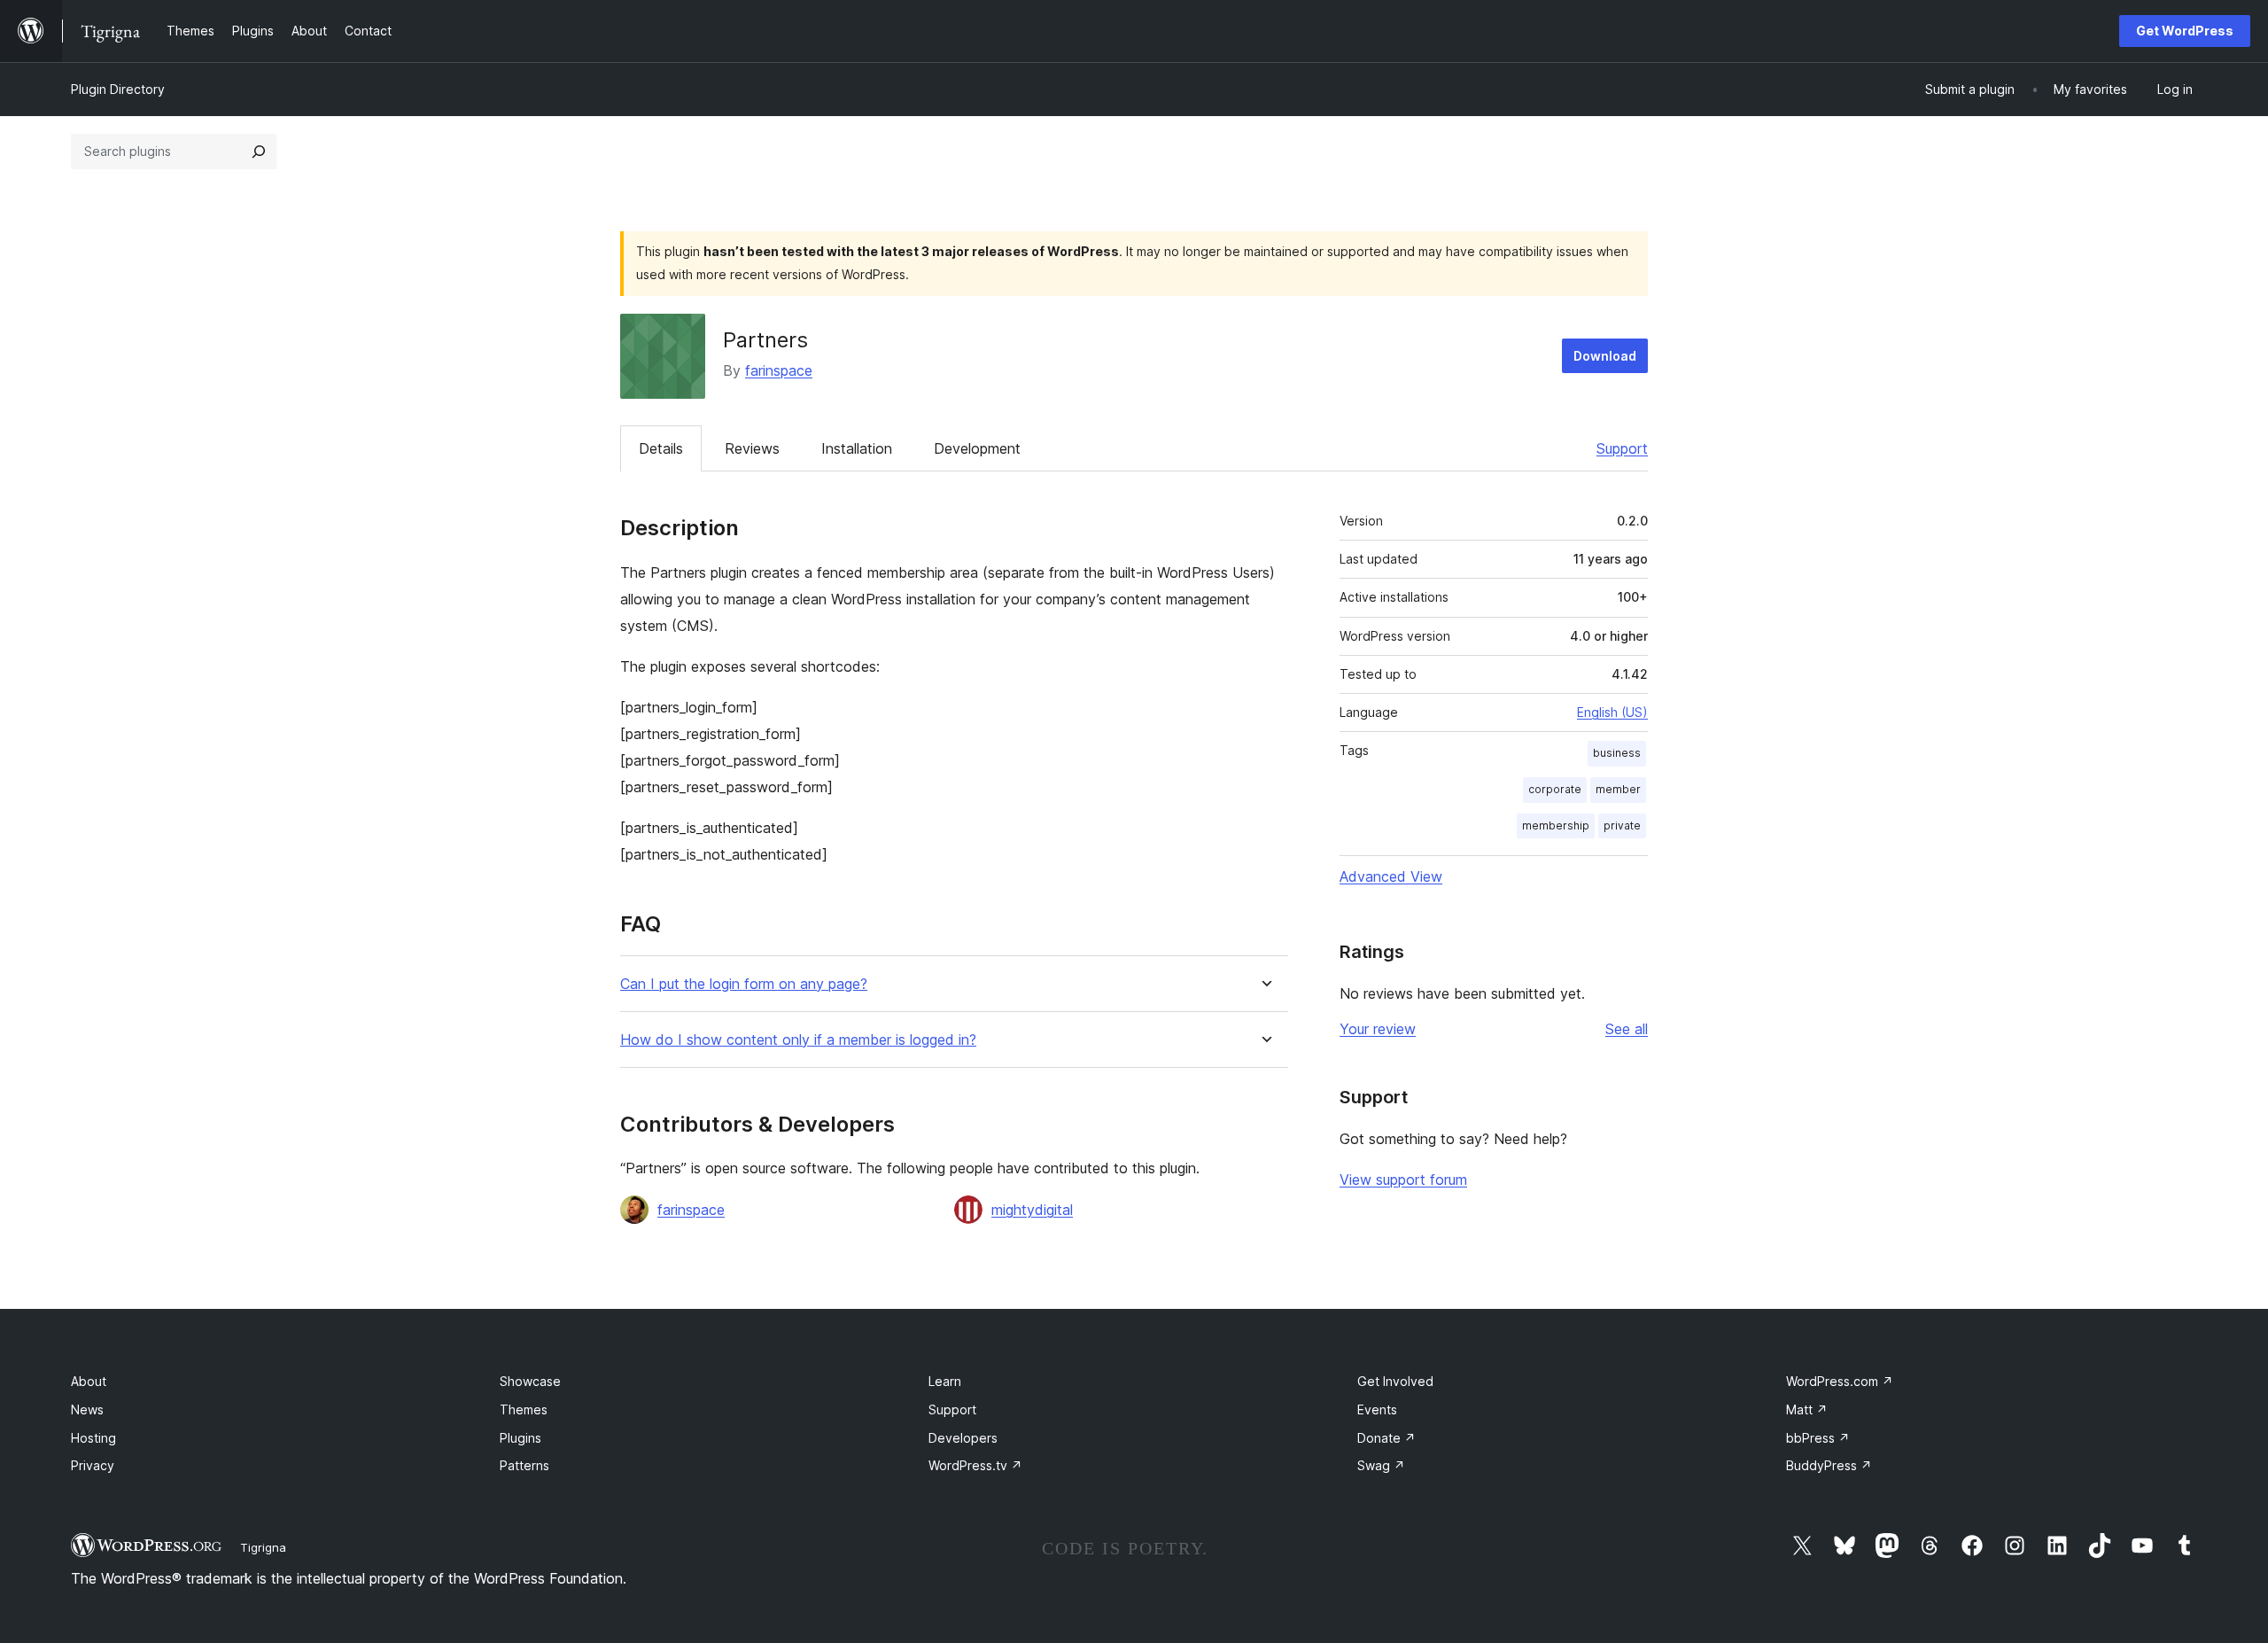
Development (977, 448)
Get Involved (1395, 1381)
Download (1605, 356)
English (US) (1612, 712)
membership (1556, 825)
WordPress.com (1840, 1381)
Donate (1386, 1438)
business (1617, 753)
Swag (1381, 1465)
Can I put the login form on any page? (744, 984)
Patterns (524, 1465)
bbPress (1818, 1438)
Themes (524, 1409)
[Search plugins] (259, 152)
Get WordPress (2185, 31)
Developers (963, 1438)
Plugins (520, 1438)
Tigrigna (263, 1547)
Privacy (93, 1465)
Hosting (93, 1438)
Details (661, 448)
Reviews (752, 448)
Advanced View (1391, 876)
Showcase (530, 1381)
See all (1627, 1029)
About (89, 1381)
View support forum (1403, 1180)
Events (1377, 1409)
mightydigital (1032, 1210)
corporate (1555, 789)
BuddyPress (1829, 1465)
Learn (945, 1381)
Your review (1378, 1029)
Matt (1807, 1409)
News (87, 1409)
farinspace (779, 370)
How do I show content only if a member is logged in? (798, 1040)
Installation (857, 448)
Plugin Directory (118, 89)
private (1622, 825)
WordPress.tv (975, 1465)
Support (1622, 448)
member (1618, 789)
